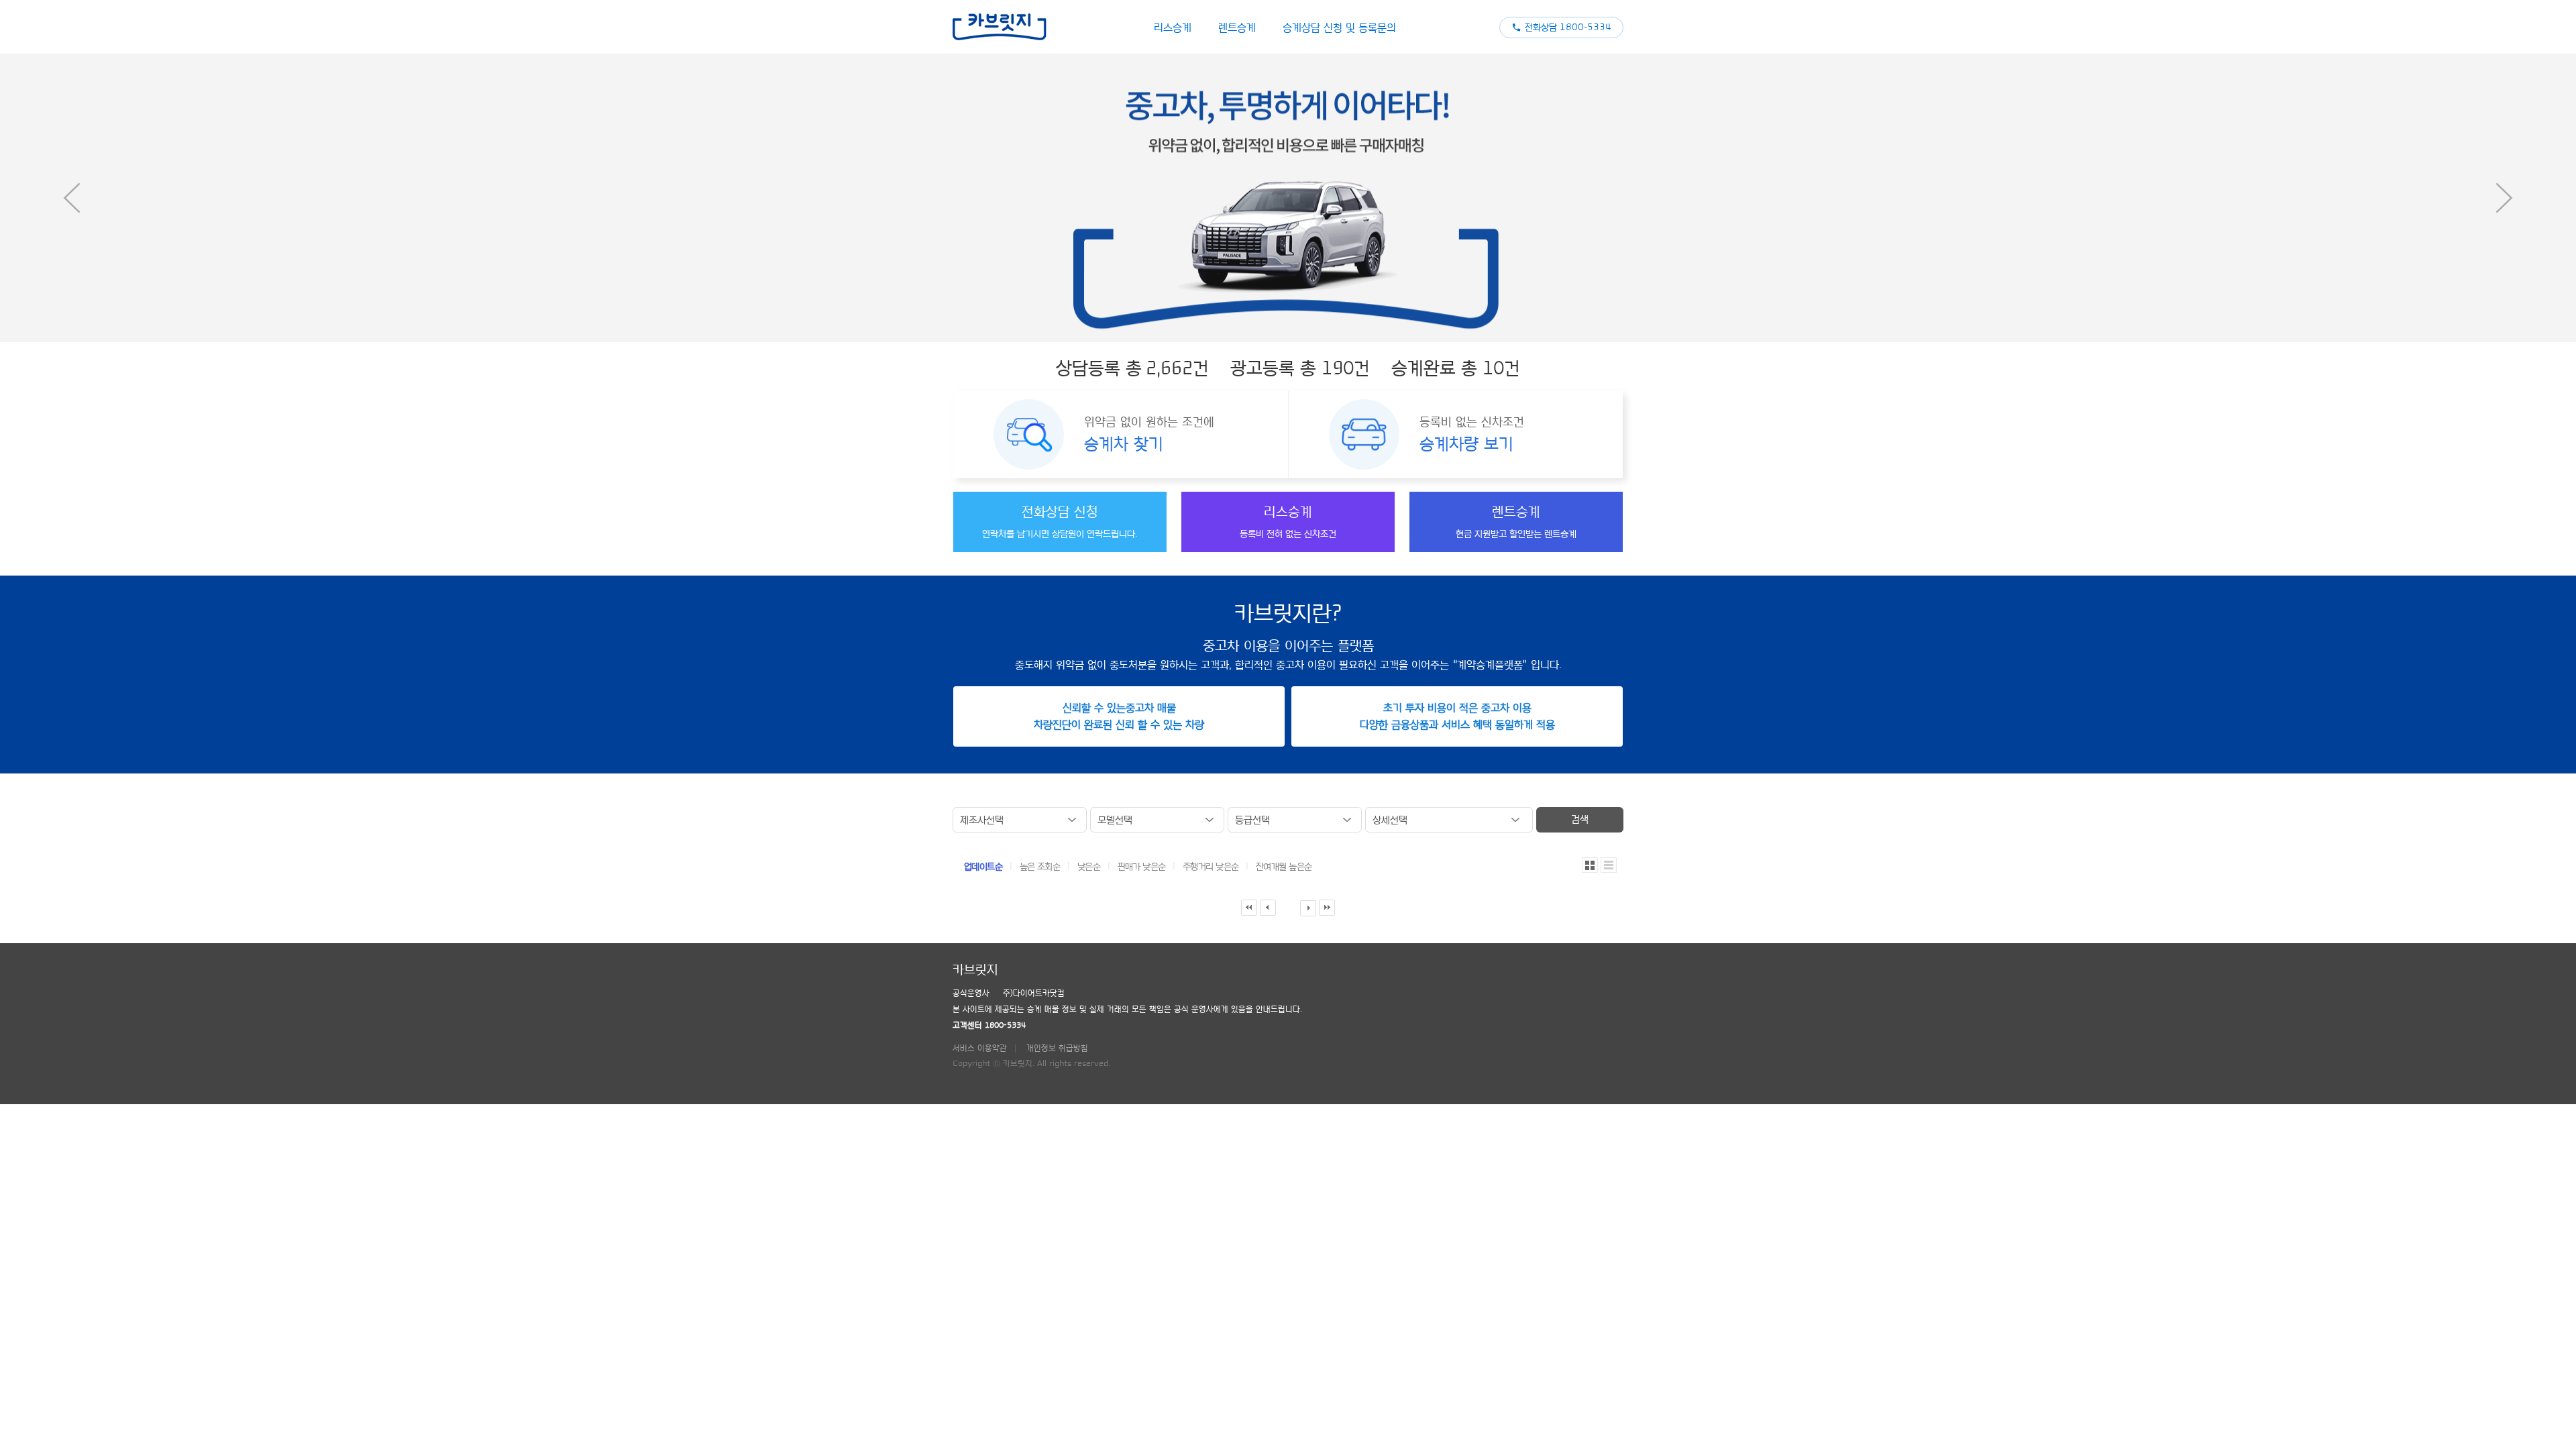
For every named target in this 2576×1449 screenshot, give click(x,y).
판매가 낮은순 (1143, 867)
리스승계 (1173, 28)
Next (2504, 198)
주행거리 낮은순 (1212, 867)
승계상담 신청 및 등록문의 (1339, 28)
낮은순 (1090, 867)
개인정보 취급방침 (1057, 1048)
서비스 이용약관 (980, 1048)
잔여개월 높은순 (1284, 867)
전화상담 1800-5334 (1568, 28)
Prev (72, 198)
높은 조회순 (1041, 867)
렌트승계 (1237, 28)
